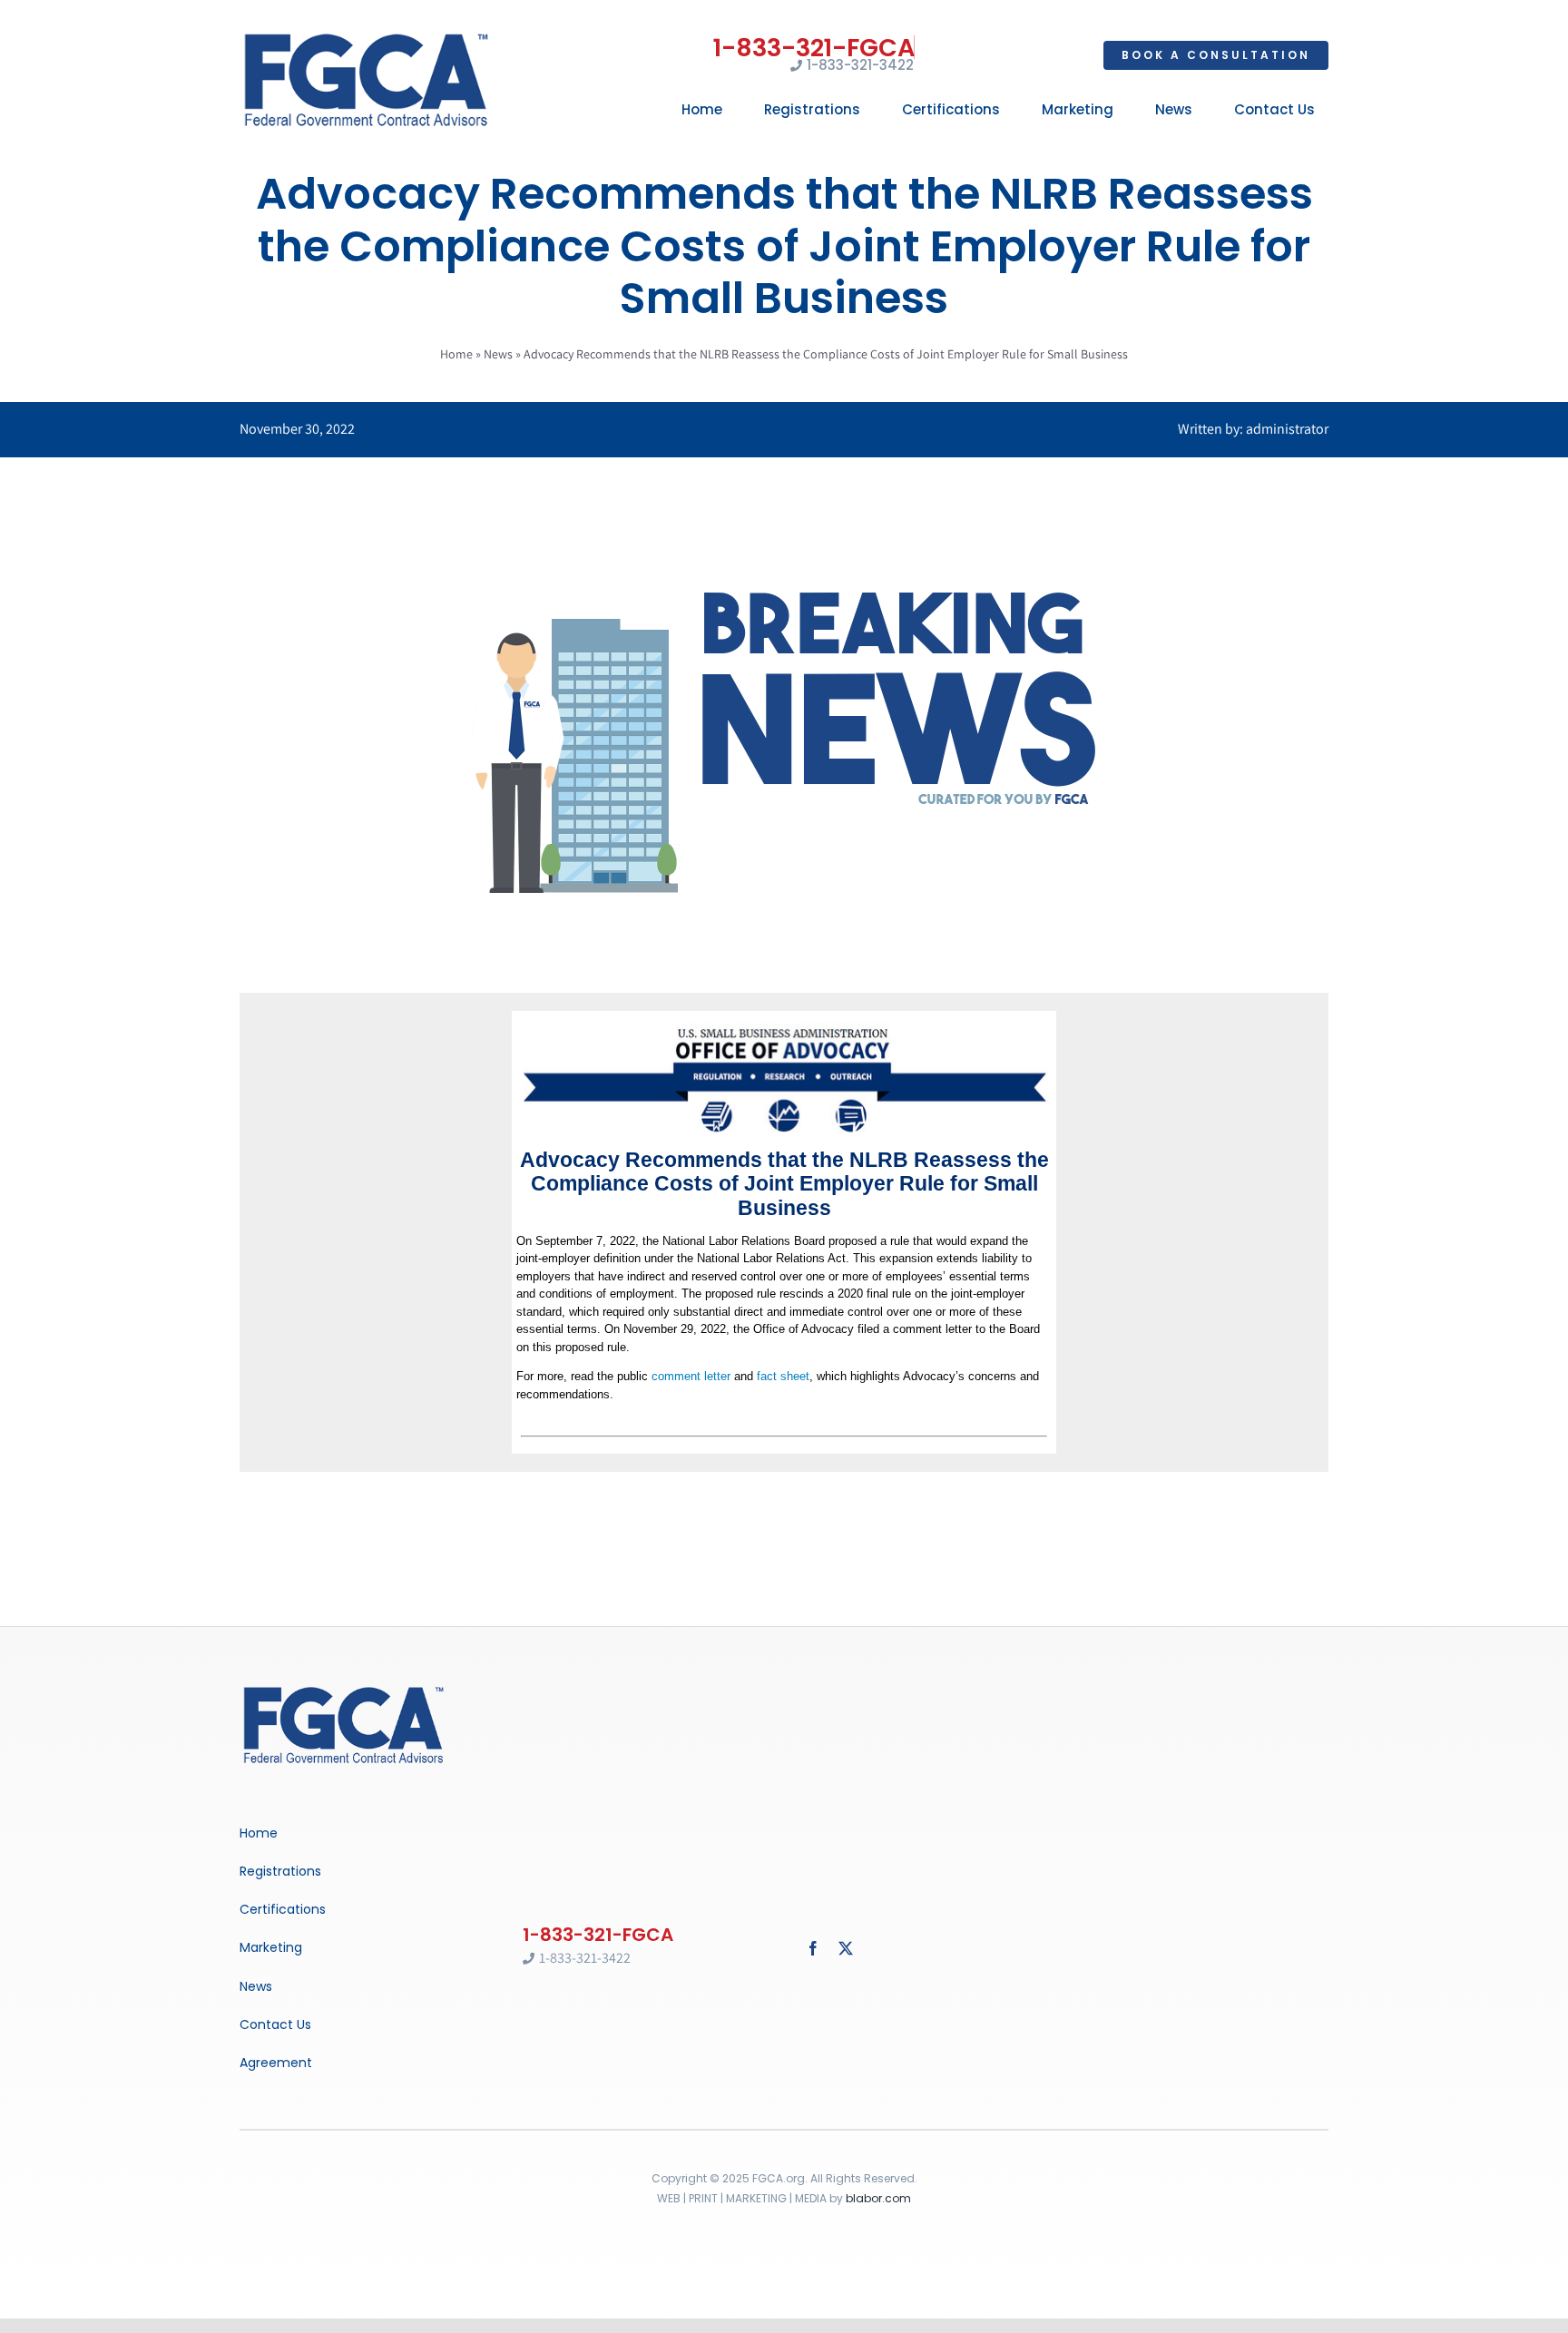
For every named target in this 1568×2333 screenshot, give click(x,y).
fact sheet (783, 1376)
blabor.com (878, 2198)
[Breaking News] (344, 1688)
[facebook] (813, 1948)
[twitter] (846, 1948)
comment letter (691, 1376)
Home (456, 354)
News (498, 354)
